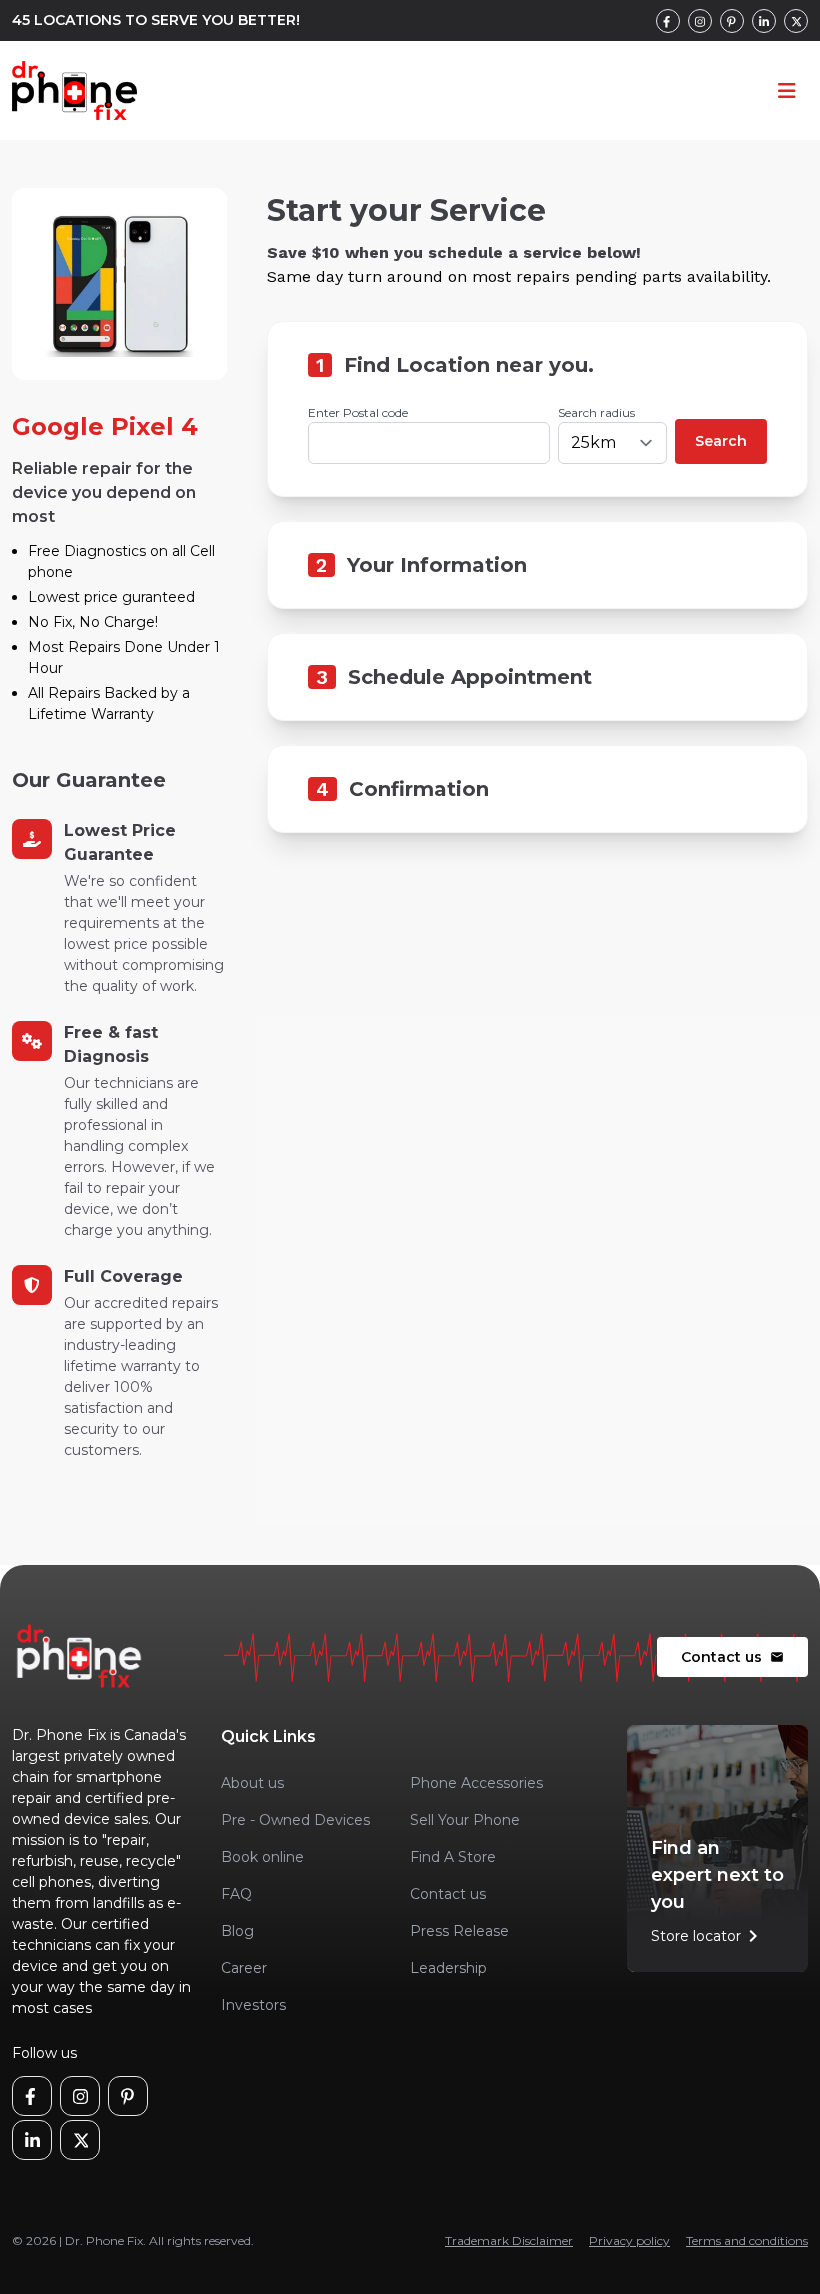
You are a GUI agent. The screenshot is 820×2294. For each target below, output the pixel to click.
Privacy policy (629, 2240)
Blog (237, 1931)
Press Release (459, 1931)
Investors (253, 2005)
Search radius (596, 412)
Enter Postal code (358, 412)
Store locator (708, 1936)
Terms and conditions (747, 2240)
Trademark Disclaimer (509, 2240)
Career (244, 1968)
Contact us (732, 1657)
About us (252, 1783)
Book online (262, 1857)
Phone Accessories (476, 1783)
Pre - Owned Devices (295, 1820)
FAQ (236, 1894)
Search (721, 441)
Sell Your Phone (465, 1820)
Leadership (448, 1968)
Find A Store (453, 1857)
